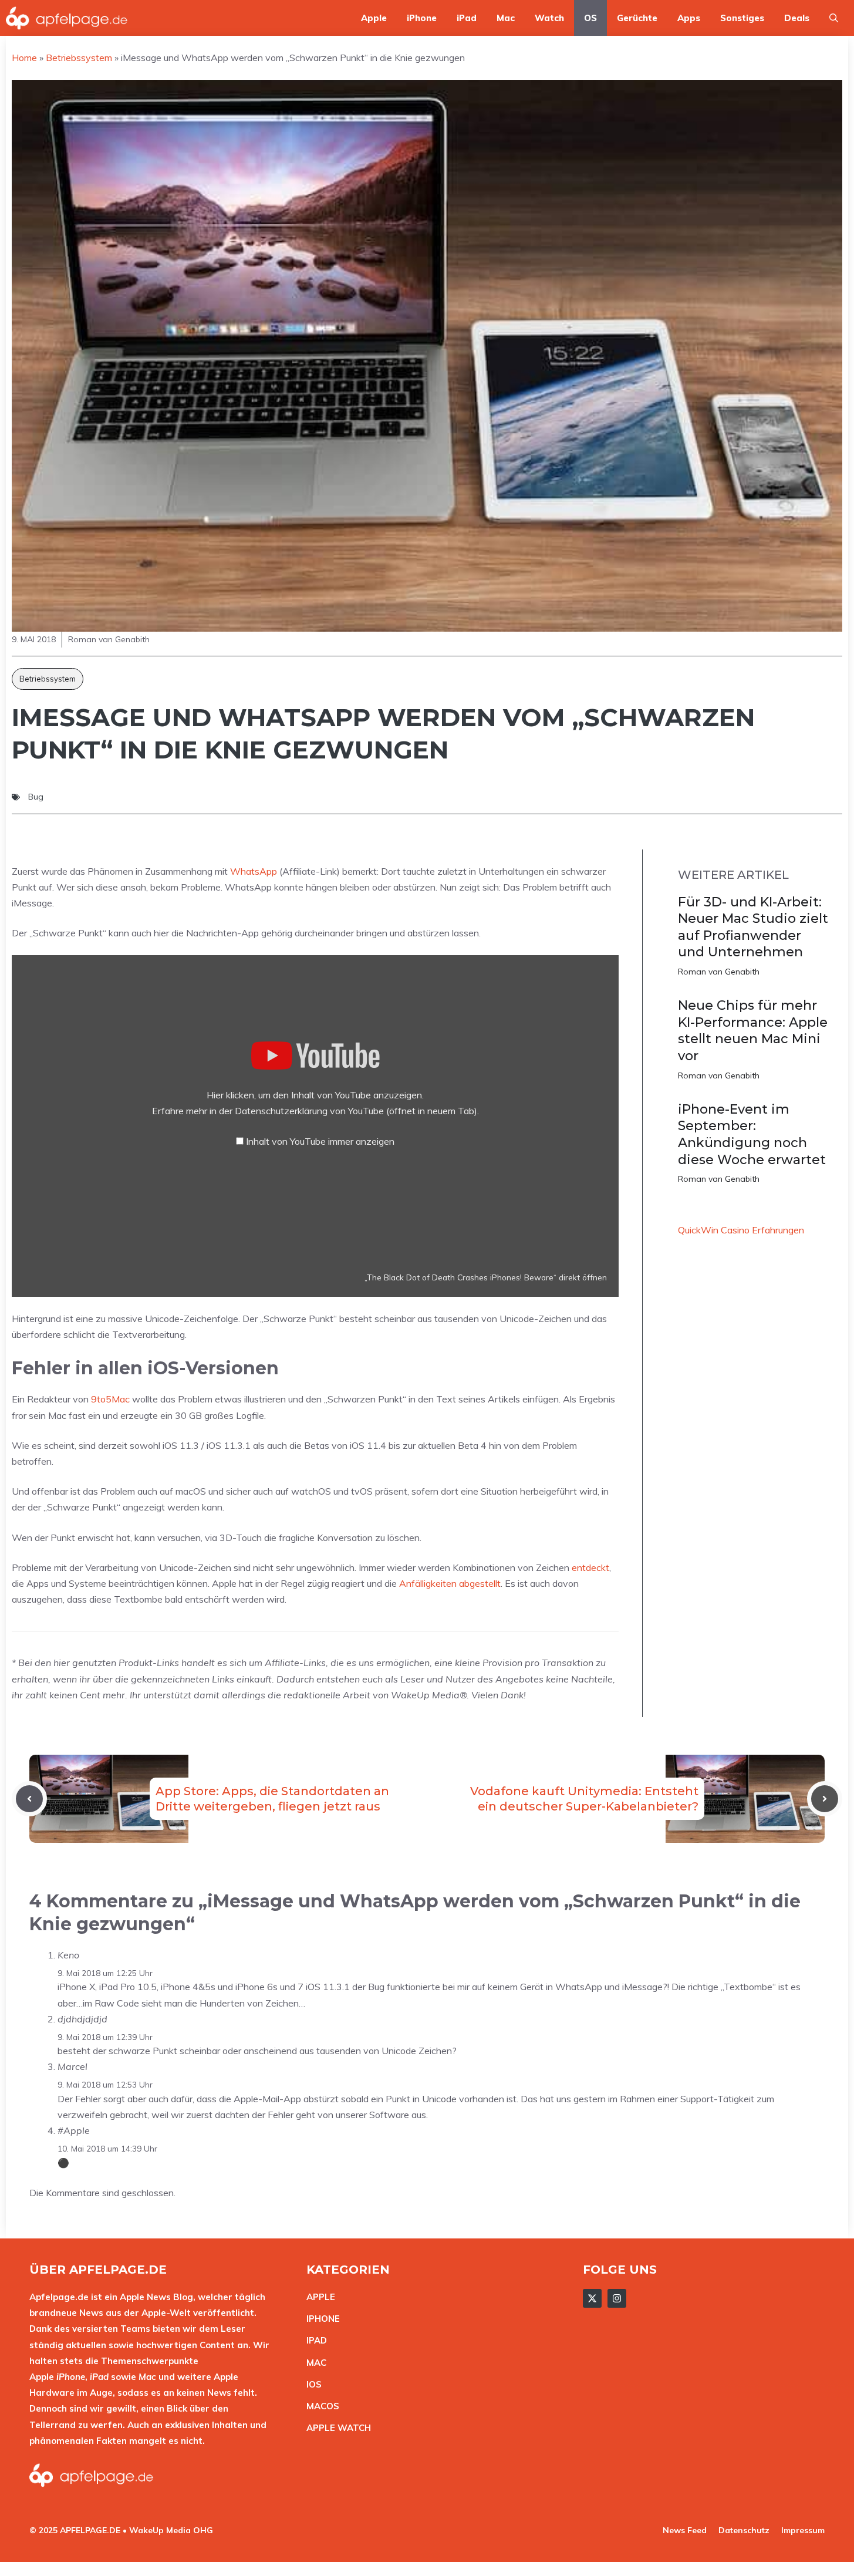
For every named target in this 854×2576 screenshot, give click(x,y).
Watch (549, 18)
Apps (689, 18)
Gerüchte (637, 18)
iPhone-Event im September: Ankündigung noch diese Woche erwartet (752, 1134)
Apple (374, 18)
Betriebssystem (48, 679)
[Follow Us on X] (592, 2298)
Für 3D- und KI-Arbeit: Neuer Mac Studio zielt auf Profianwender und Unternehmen (753, 927)
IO (311, 2384)
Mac (506, 18)
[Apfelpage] (67, 18)
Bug (36, 797)
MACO (320, 2406)
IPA (313, 2340)
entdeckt (590, 1567)
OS (590, 18)
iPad (467, 18)
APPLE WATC (335, 2428)
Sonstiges (742, 18)
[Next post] (825, 1799)
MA (313, 2363)
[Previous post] (29, 1799)
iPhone (422, 18)
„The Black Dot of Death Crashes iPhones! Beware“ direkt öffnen (486, 1277)
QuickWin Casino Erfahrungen (741, 1230)
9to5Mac (110, 1399)
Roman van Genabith (719, 972)
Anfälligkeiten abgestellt (450, 1583)
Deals (797, 18)
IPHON (320, 2319)
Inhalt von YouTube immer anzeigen (320, 1141)
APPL (318, 2297)
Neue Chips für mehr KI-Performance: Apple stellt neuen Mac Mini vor (753, 1031)
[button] (834, 18)
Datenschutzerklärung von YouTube (356, 1111)
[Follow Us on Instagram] (617, 2298)
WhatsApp (254, 871)
